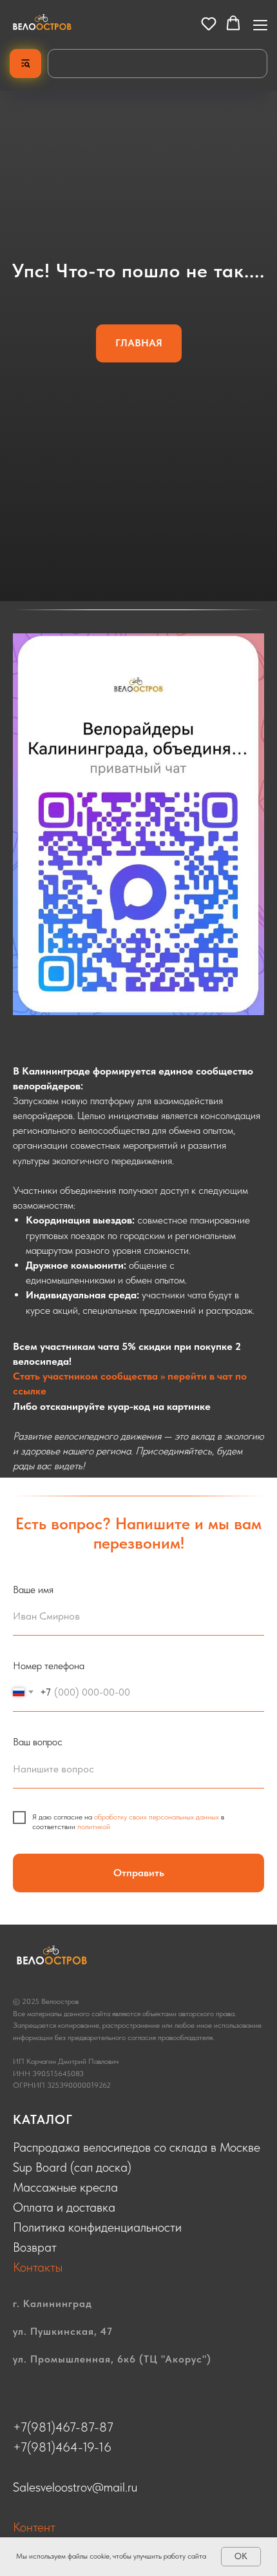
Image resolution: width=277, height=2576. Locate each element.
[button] (209, 23)
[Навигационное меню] (260, 24)
